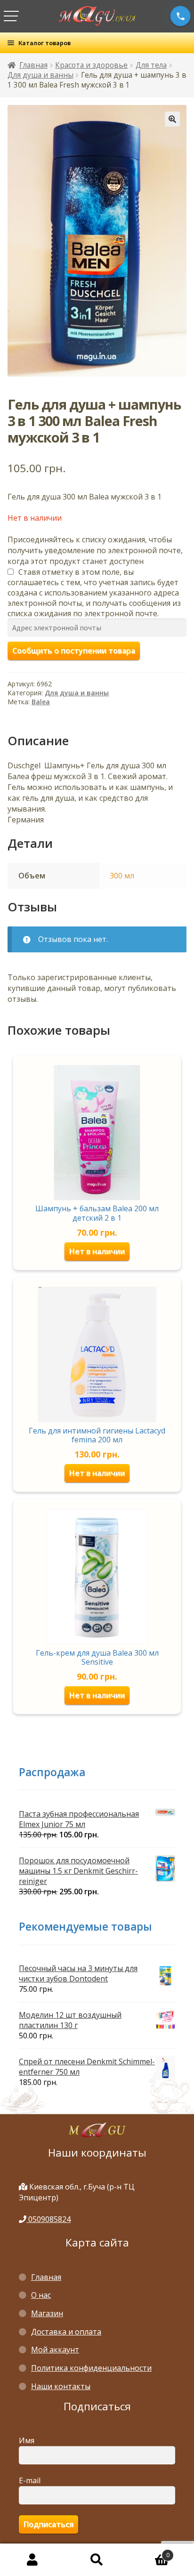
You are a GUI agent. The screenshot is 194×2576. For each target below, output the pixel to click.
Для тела (151, 65)
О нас (41, 2295)
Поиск (97, 2560)
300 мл (122, 876)
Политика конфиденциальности (91, 2368)
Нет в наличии (97, 1251)
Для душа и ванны (40, 75)
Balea (41, 702)
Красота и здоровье (91, 65)
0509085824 (48, 2219)
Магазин (47, 2313)
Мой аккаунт (55, 2350)
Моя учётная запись (32, 2560)
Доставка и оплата (66, 2332)
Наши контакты (61, 2386)
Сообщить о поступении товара (74, 651)
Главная (33, 65)
